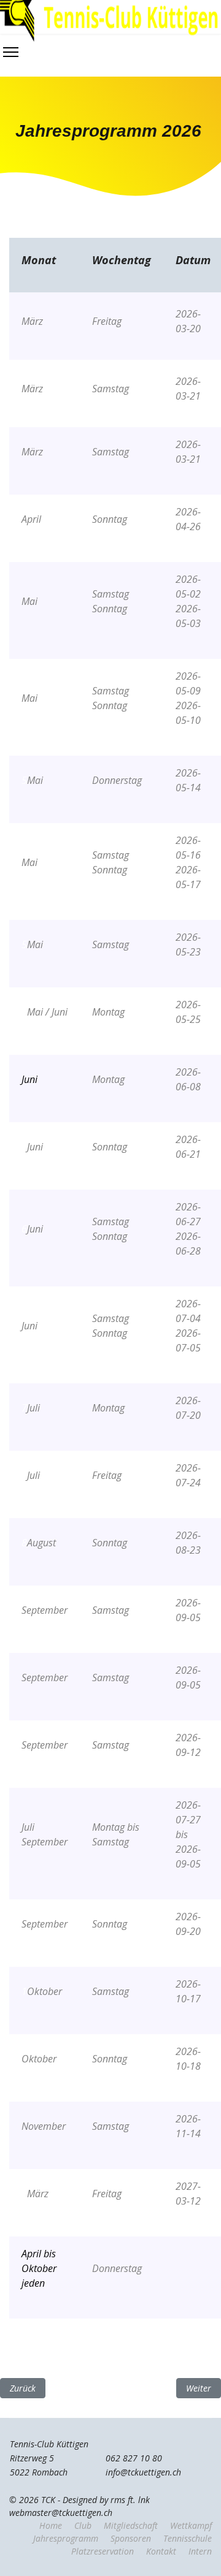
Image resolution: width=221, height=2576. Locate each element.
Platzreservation (103, 2551)
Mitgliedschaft (131, 2525)
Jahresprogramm (66, 2538)
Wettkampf (191, 2525)
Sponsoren (131, 2538)
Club (83, 2525)
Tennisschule (188, 2538)
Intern (200, 2551)
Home (51, 2525)
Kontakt (161, 2551)
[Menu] (11, 52)
